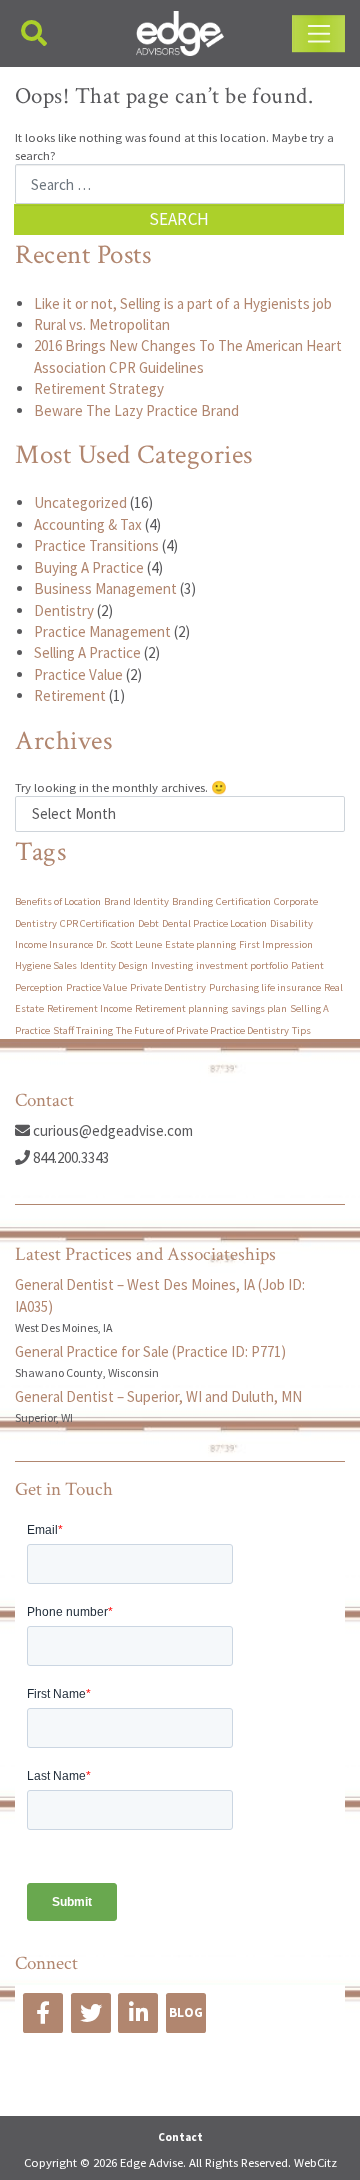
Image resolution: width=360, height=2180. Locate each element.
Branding (192, 901)
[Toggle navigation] (318, 34)
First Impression (276, 944)
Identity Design (114, 965)
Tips (301, 1030)
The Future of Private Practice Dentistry (202, 1030)
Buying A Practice (89, 567)
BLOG (186, 2012)
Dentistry (64, 610)
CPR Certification (97, 923)
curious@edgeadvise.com (111, 1130)
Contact (180, 2137)
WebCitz (315, 2162)
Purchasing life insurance (265, 987)
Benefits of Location (58, 901)
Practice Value (78, 674)
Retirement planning (181, 1008)
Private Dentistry (168, 987)
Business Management (105, 588)
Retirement (70, 695)
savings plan (259, 1008)
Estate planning (200, 944)
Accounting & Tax (88, 524)
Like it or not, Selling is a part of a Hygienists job (183, 303)
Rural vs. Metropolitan (102, 324)
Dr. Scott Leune (129, 944)
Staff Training (83, 1030)
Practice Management (102, 631)
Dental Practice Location (214, 923)
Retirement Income (89, 1008)
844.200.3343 (69, 1157)
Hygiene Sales (46, 965)
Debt (148, 923)
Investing (172, 965)
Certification (243, 901)
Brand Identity (136, 901)
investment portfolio (242, 965)
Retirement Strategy (99, 388)
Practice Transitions (96, 545)
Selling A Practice (87, 652)
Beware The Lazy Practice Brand (136, 410)
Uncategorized (80, 502)
